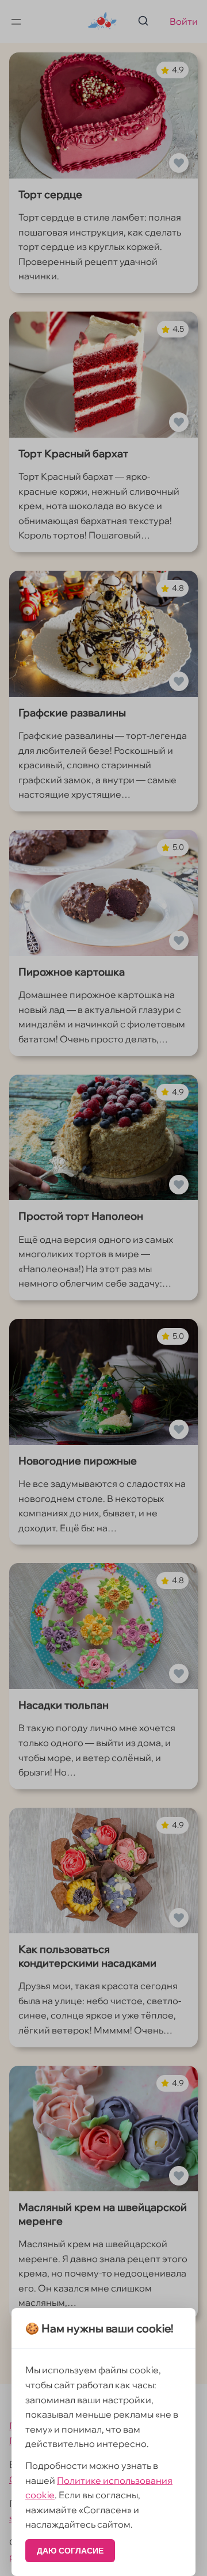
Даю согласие (70, 2551)
